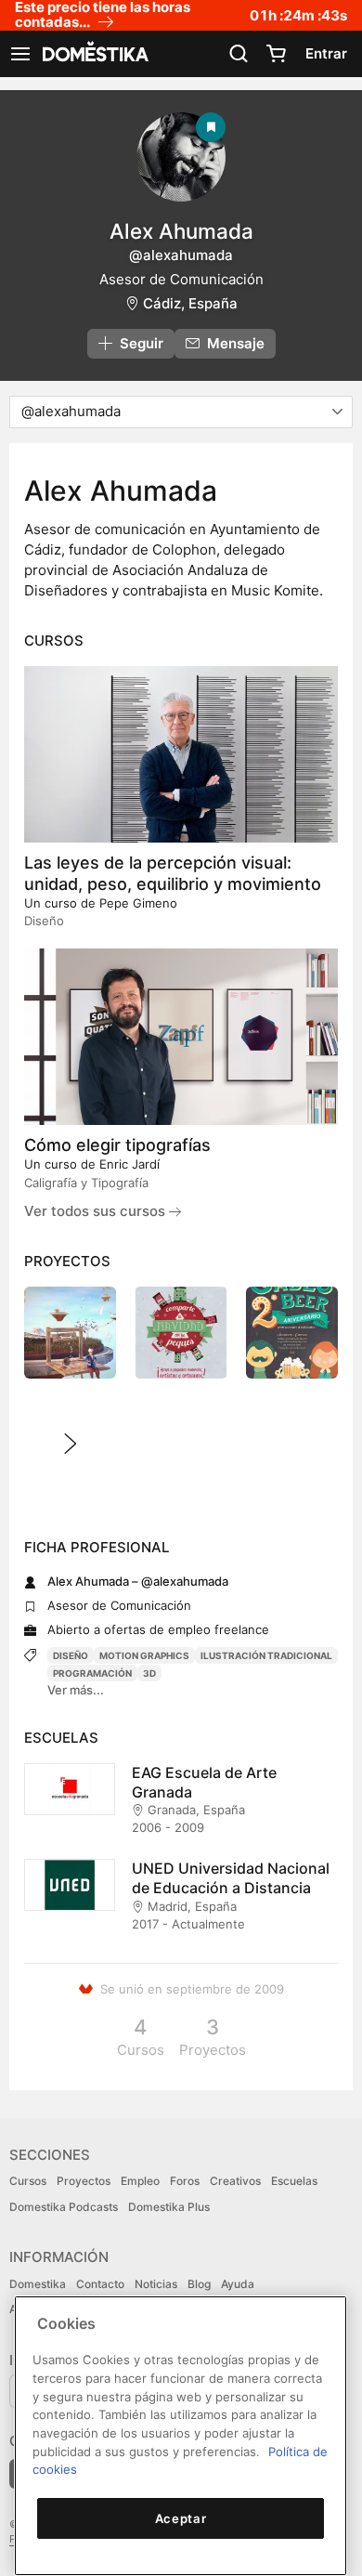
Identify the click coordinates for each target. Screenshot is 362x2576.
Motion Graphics (144, 1655)
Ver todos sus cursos (97, 1211)
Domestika (38, 2284)
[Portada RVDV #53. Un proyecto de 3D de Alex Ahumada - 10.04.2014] (70, 1333)
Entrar (326, 53)
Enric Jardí (129, 1164)
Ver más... (76, 1690)
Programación (92, 1673)
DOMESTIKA (94, 54)
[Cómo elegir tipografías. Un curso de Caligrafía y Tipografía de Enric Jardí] (181, 1037)
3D (149, 1673)
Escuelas (294, 2181)
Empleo (140, 2181)
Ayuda (238, 2284)
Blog (199, 2284)
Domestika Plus (169, 2207)
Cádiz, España (190, 303)
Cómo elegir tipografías (117, 1145)
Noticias (156, 2284)
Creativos (235, 2181)
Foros (185, 2181)
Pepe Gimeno (138, 903)
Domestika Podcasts (64, 2207)
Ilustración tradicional (266, 1655)
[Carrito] (276, 54)
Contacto (100, 2284)
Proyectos (84, 2181)
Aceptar (181, 2518)
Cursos (28, 2181)
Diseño (71, 1655)
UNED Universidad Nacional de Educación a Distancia (231, 1878)
